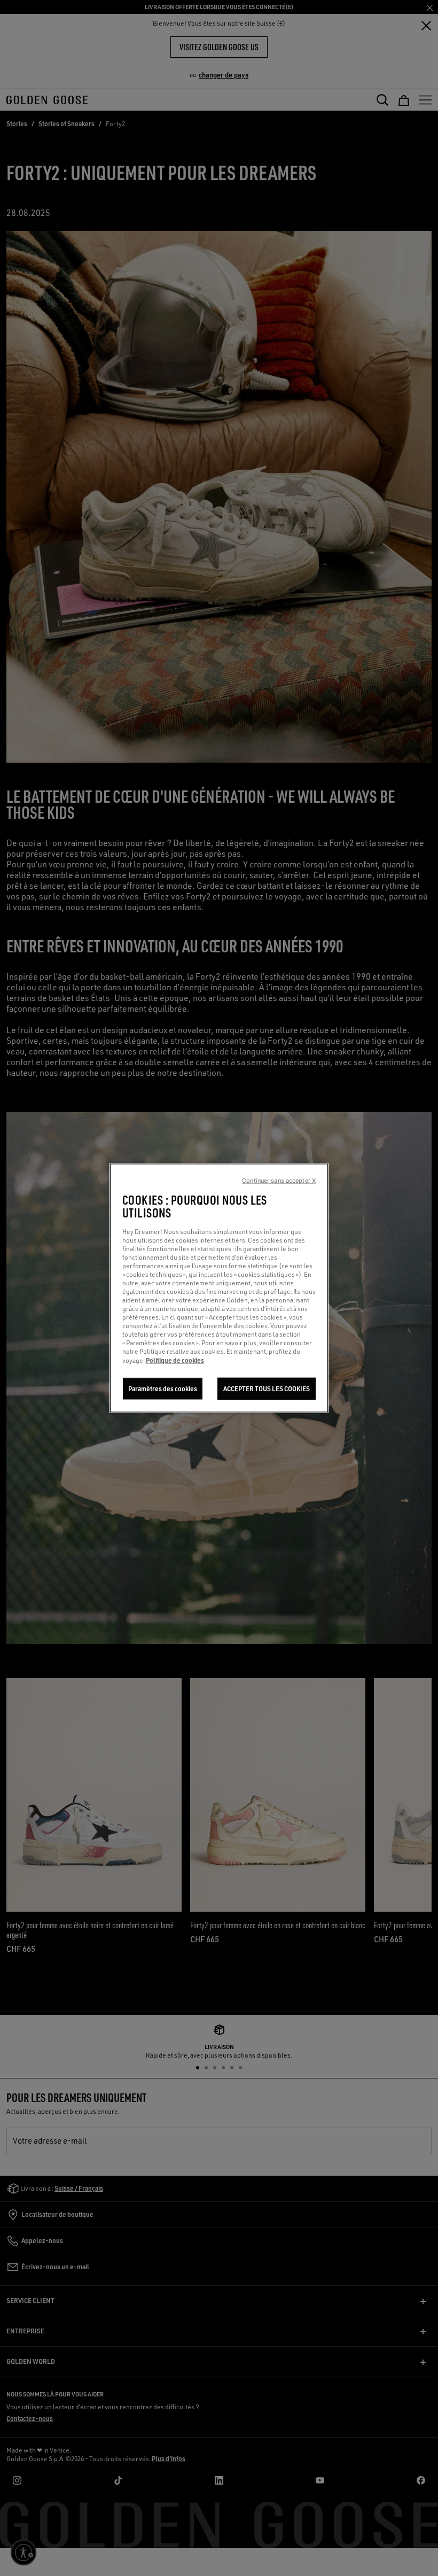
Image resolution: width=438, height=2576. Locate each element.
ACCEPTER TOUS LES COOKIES (267, 1389)
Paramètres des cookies (163, 1389)
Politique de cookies (175, 1360)
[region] (219, 1288)
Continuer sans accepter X (279, 1181)
